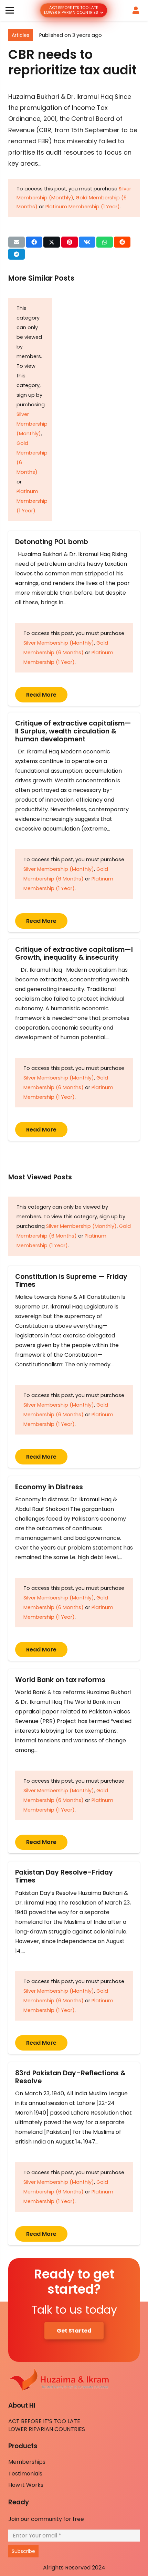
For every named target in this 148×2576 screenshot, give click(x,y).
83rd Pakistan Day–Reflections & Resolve (70, 2077)
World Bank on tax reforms (60, 1680)
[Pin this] (70, 242)
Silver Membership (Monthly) (32, 424)
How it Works (26, 2485)
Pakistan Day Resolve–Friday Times (64, 1876)
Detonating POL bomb (53, 542)
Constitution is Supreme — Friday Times (71, 1281)
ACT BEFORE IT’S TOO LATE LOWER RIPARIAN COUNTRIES (47, 2425)
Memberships (27, 2462)
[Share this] (34, 242)
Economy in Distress (49, 1487)
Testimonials (25, 2474)
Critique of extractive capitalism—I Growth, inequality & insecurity (74, 953)
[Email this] (17, 242)
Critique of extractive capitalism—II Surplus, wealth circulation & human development (73, 731)
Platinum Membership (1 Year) (83, 207)
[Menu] (10, 10)
